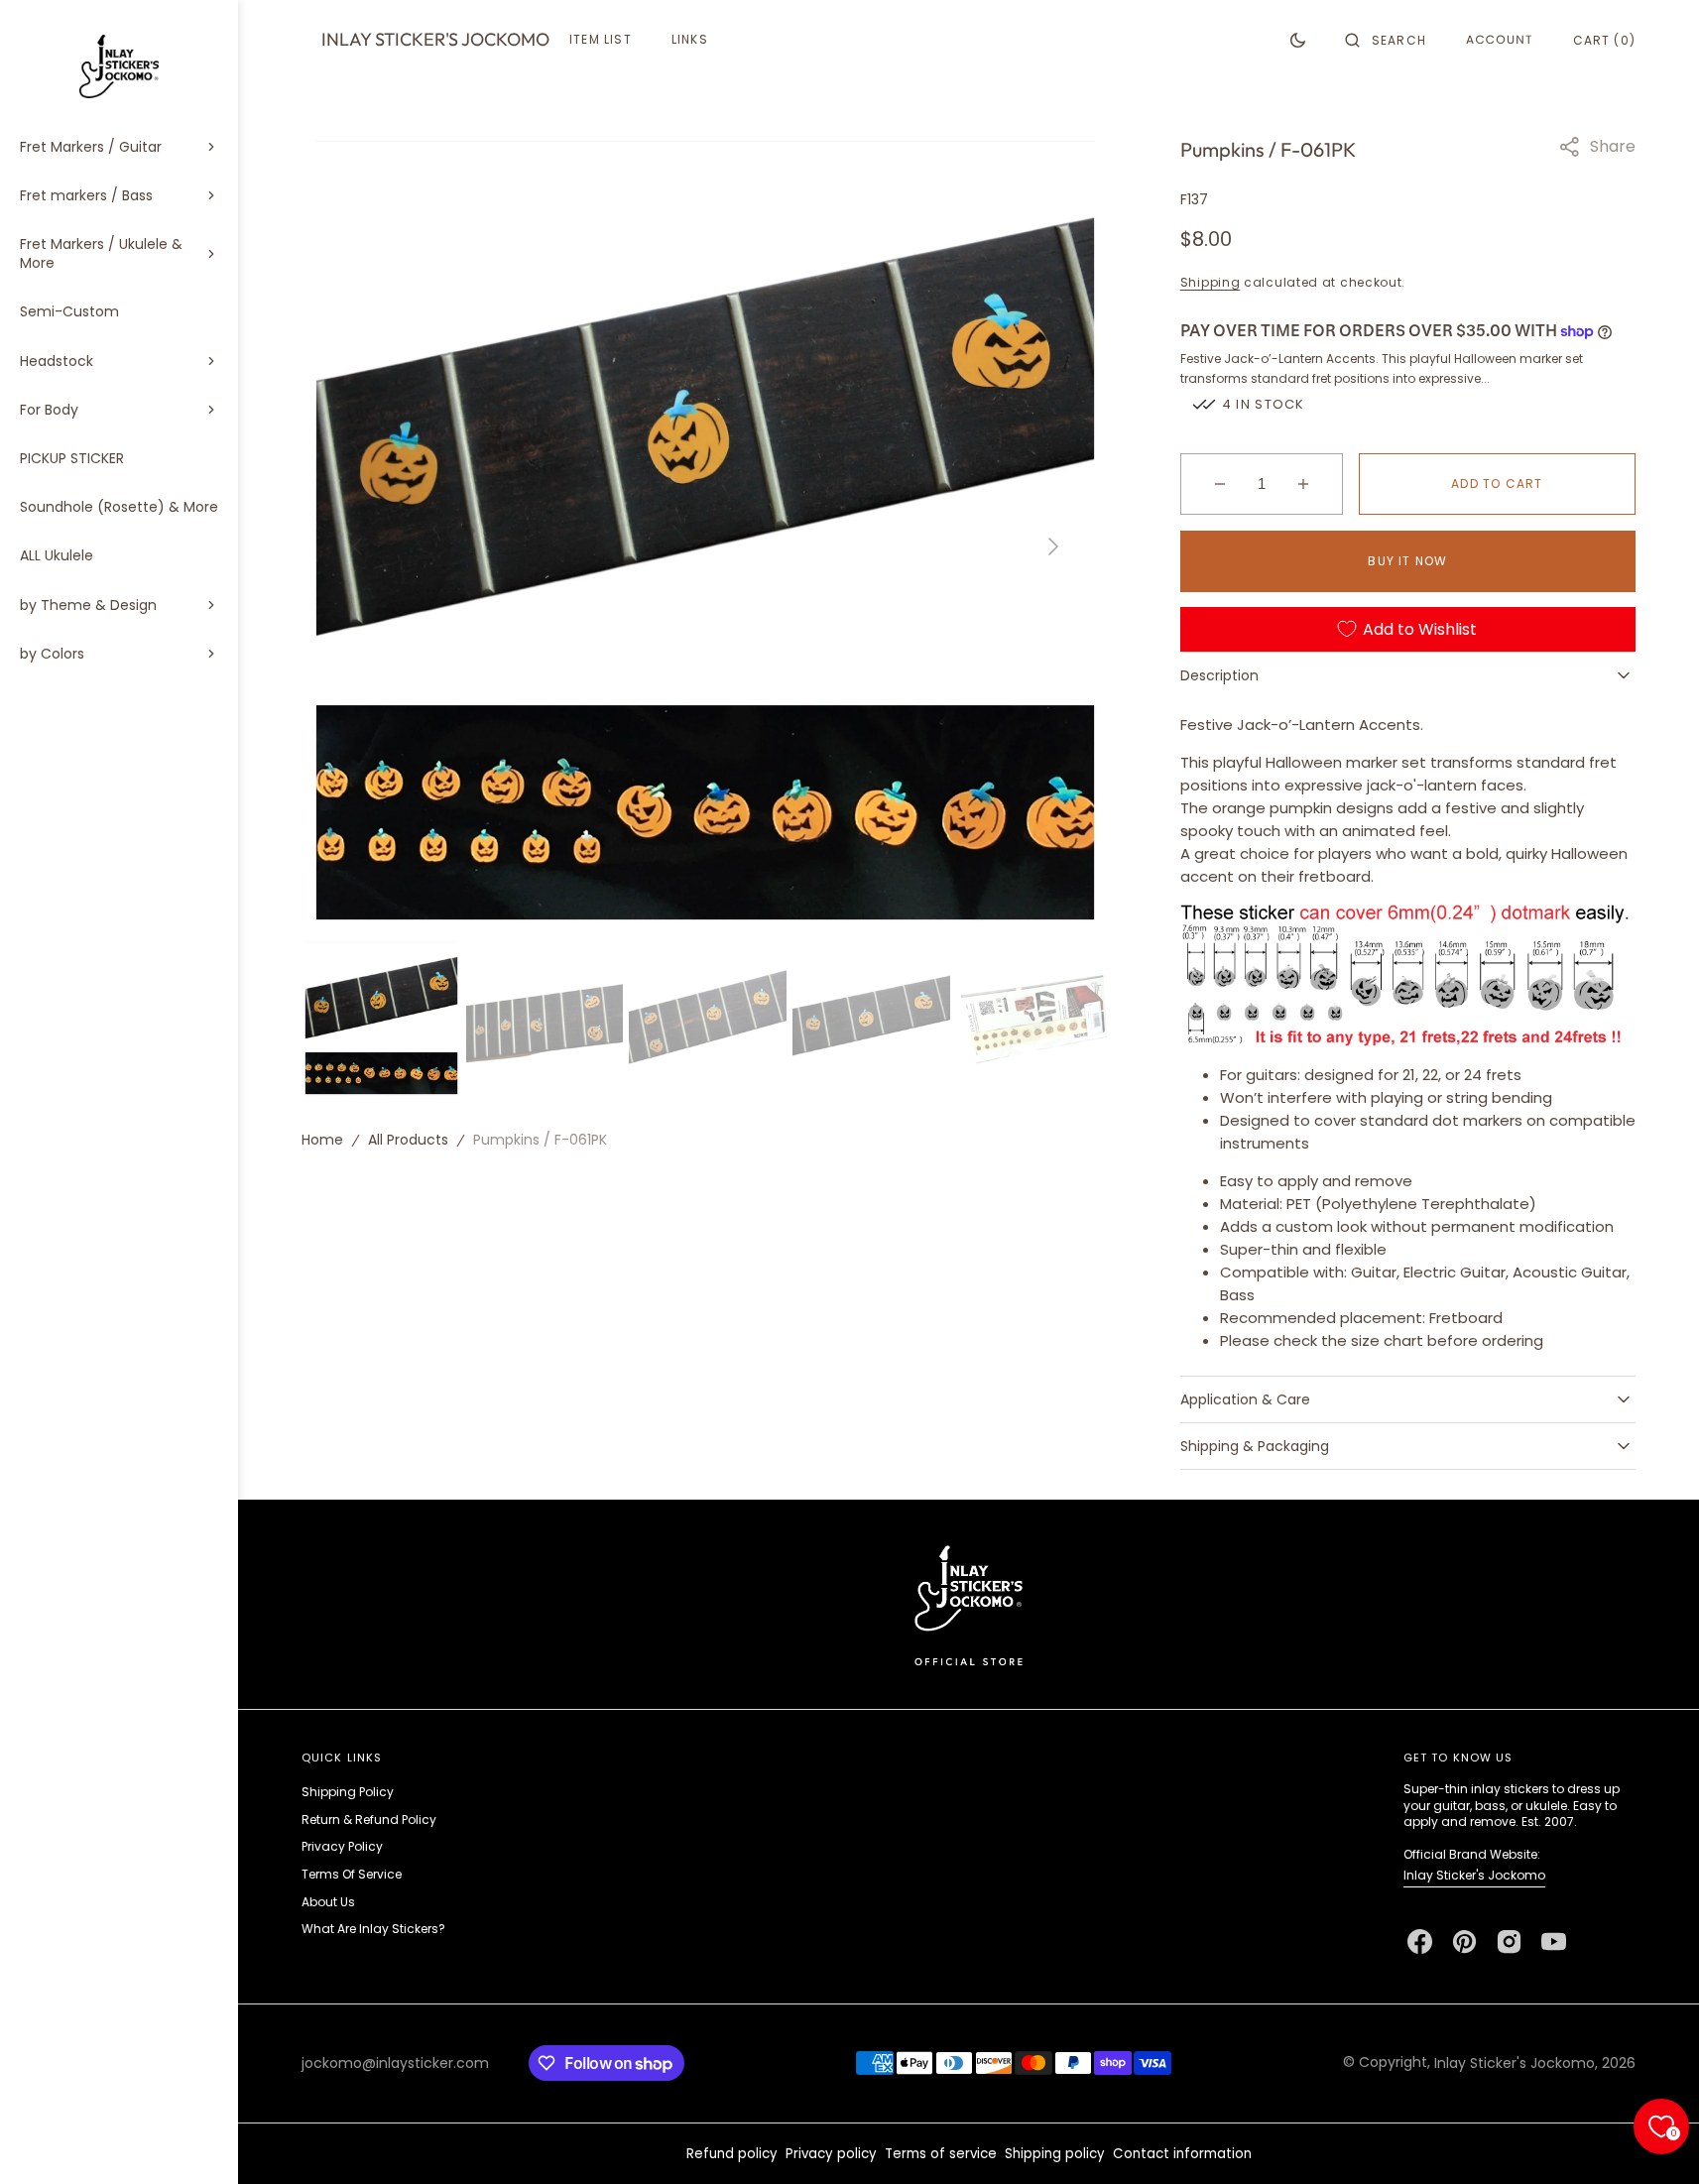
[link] (969, 1604)
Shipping (1211, 282)
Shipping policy (1055, 2154)
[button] (1386, 40)
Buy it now (1407, 561)
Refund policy (732, 2154)
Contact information (1182, 2154)
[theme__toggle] (1298, 40)
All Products (408, 1140)
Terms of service (941, 2154)
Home (322, 1140)
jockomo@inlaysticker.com (395, 2063)
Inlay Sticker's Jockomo (1474, 1875)
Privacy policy (831, 2154)
